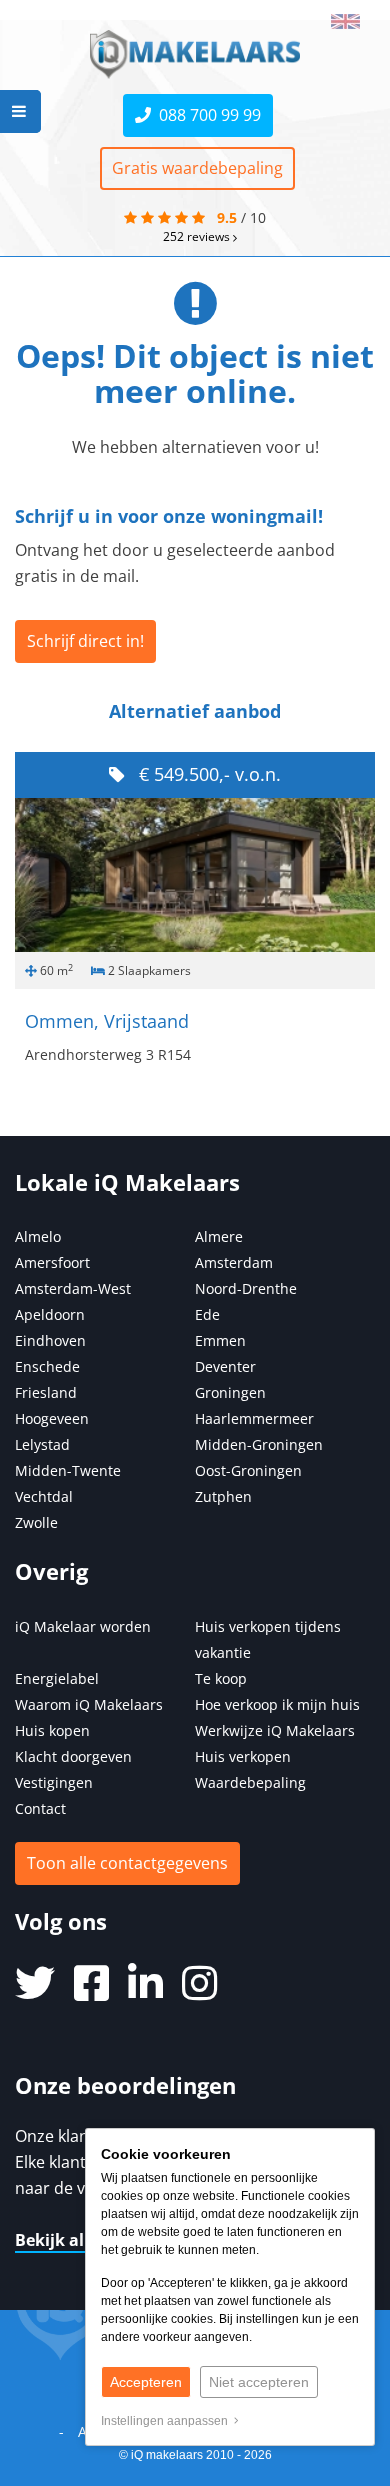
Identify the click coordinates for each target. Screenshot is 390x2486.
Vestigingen (54, 1782)
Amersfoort (52, 1262)
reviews (198, 236)
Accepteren (146, 2382)
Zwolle (36, 1522)
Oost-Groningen (248, 1470)
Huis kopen (52, 1730)
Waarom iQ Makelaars (89, 1704)
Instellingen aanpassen (167, 2421)
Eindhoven (50, 1340)
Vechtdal (44, 1496)
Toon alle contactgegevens (127, 1863)
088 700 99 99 (206, 115)
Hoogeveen (52, 1418)
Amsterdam (234, 1262)
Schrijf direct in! (85, 641)
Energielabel (57, 1678)
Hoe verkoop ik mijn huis (277, 1704)
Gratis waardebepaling (197, 168)
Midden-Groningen (259, 1444)
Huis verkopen (243, 1756)
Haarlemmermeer (254, 1418)
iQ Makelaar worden (83, 1626)
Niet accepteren (259, 2382)
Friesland (46, 1392)
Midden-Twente (68, 1470)
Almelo (38, 1236)
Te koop (221, 1678)
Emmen (220, 1340)
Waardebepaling (250, 1782)
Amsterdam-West (73, 1288)
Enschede (47, 1366)
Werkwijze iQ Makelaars (275, 1730)
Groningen (230, 1392)
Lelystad (42, 1444)
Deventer (225, 1366)
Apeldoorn (50, 1314)
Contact (40, 1808)
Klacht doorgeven (73, 1756)
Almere (219, 1236)
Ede (207, 1314)
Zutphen (223, 1496)
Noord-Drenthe (246, 1288)
